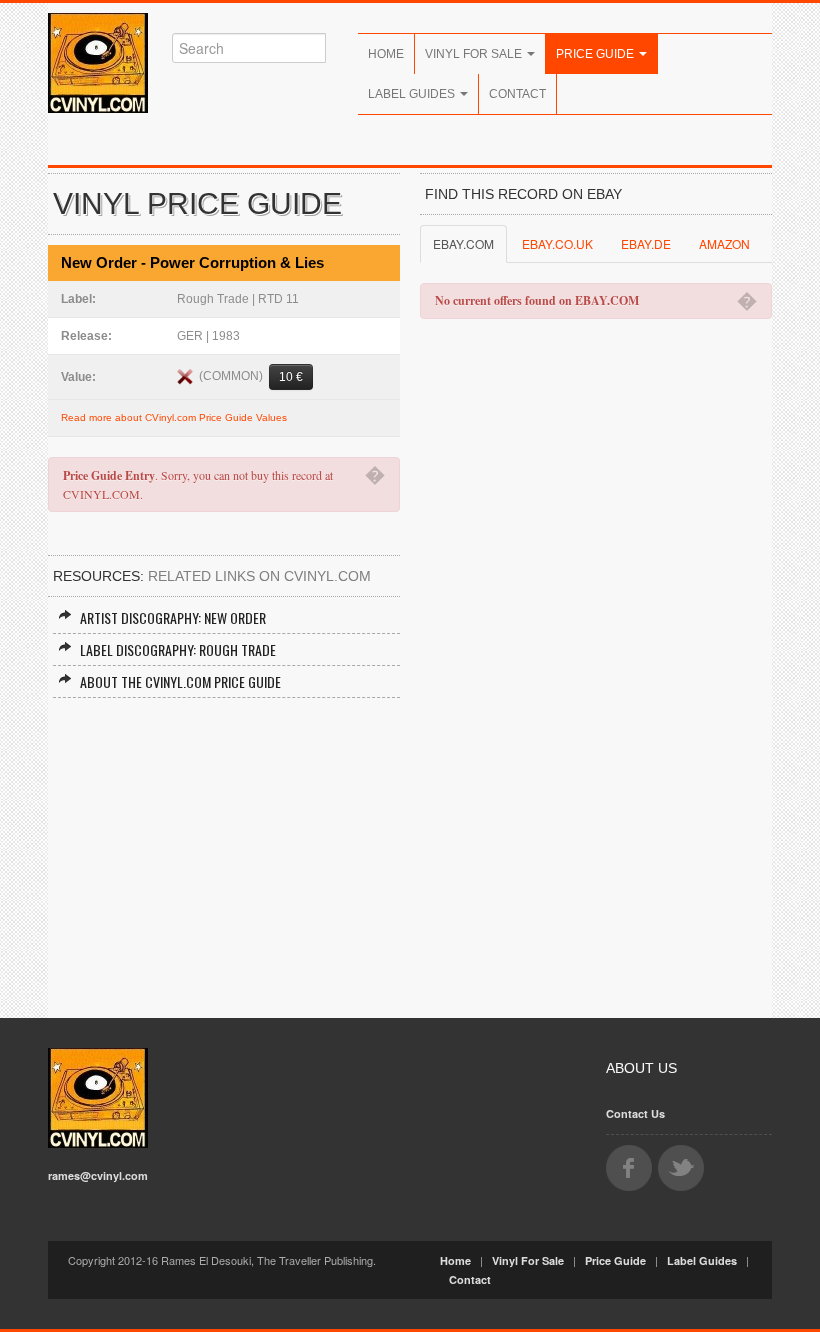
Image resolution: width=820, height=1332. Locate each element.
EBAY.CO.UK (557, 243)
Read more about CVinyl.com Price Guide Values (174, 417)
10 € (291, 377)
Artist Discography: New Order (173, 617)
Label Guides (413, 94)
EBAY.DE (646, 243)
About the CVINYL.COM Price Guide (180, 681)
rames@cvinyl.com (98, 1175)
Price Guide (596, 54)
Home (386, 54)
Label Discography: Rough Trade (178, 649)
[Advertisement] (224, 848)
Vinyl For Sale (475, 54)
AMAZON (724, 243)
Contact (517, 94)
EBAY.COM (463, 243)
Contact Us (635, 1113)
